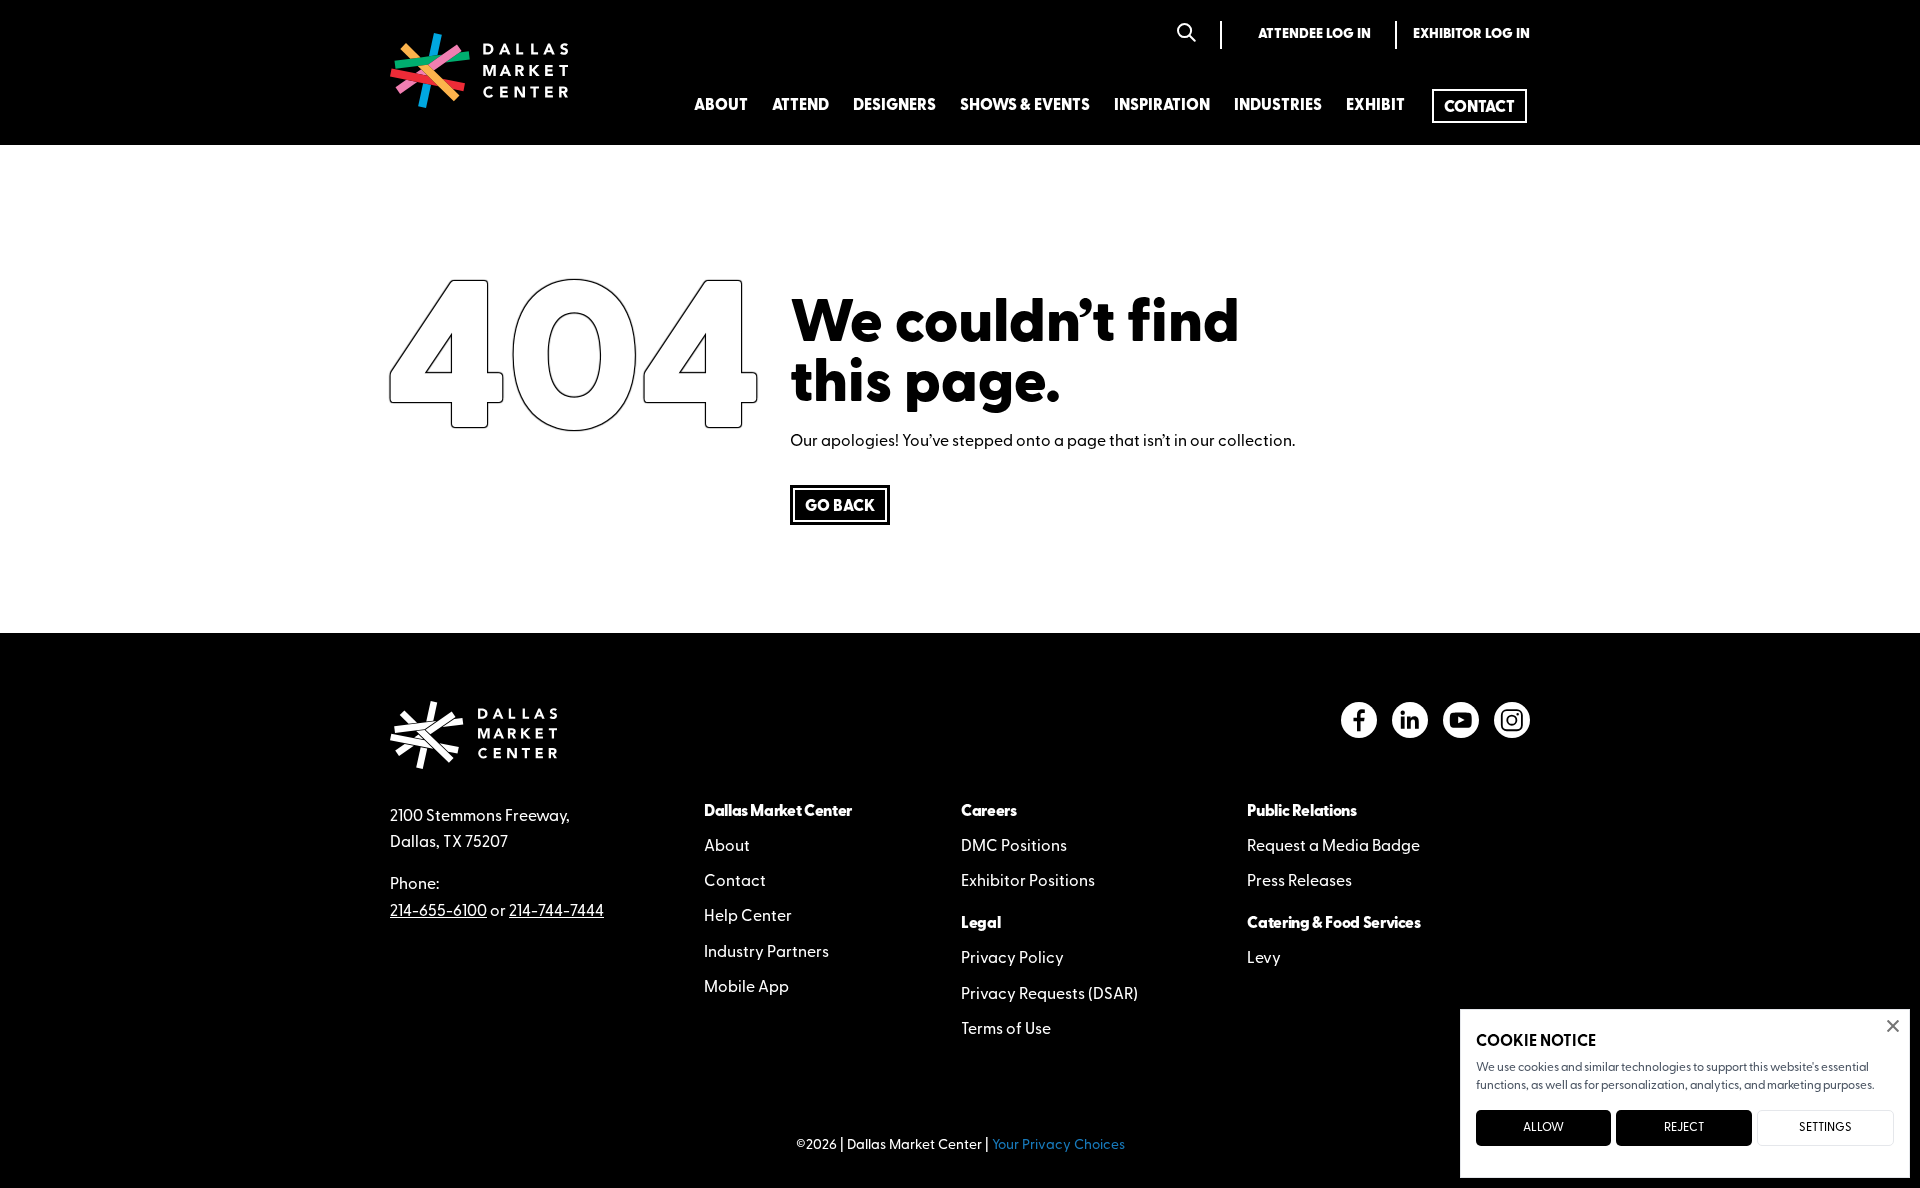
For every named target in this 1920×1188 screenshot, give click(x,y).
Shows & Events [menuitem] (1025, 106)
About (727, 847)
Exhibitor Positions (1028, 882)
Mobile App (746, 988)
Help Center (748, 917)
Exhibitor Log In (1471, 34)
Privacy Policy (1012, 959)
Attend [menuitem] (800, 106)
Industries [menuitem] (1278, 106)
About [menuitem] (721, 106)
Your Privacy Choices (1058, 1145)
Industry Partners (766, 953)
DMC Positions (1014, 847)
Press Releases (1299, 882)
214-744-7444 (556, 912)
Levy (1264, 959)
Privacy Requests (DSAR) (1049, 995)
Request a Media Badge (1333, 847)
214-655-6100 (438, 912)
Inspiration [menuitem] (1162, 106)
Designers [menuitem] (894, 106)
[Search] (1186, 34)
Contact (735, 882)
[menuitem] (1479, 106)
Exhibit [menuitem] (1375, 106)
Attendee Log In (1314, 34)
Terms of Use (1006, 1030)
